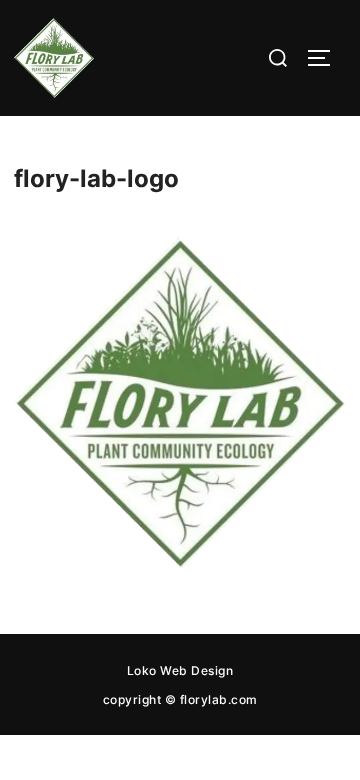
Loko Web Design (180, 670)
